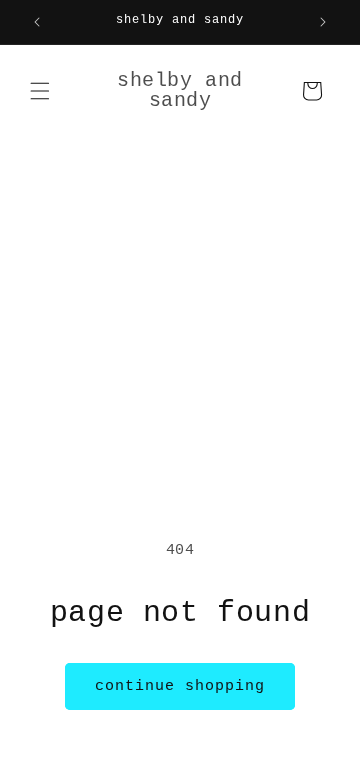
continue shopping (180, 686)
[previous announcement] (37, 22)
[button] (40, 91)
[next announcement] (323, 22)
